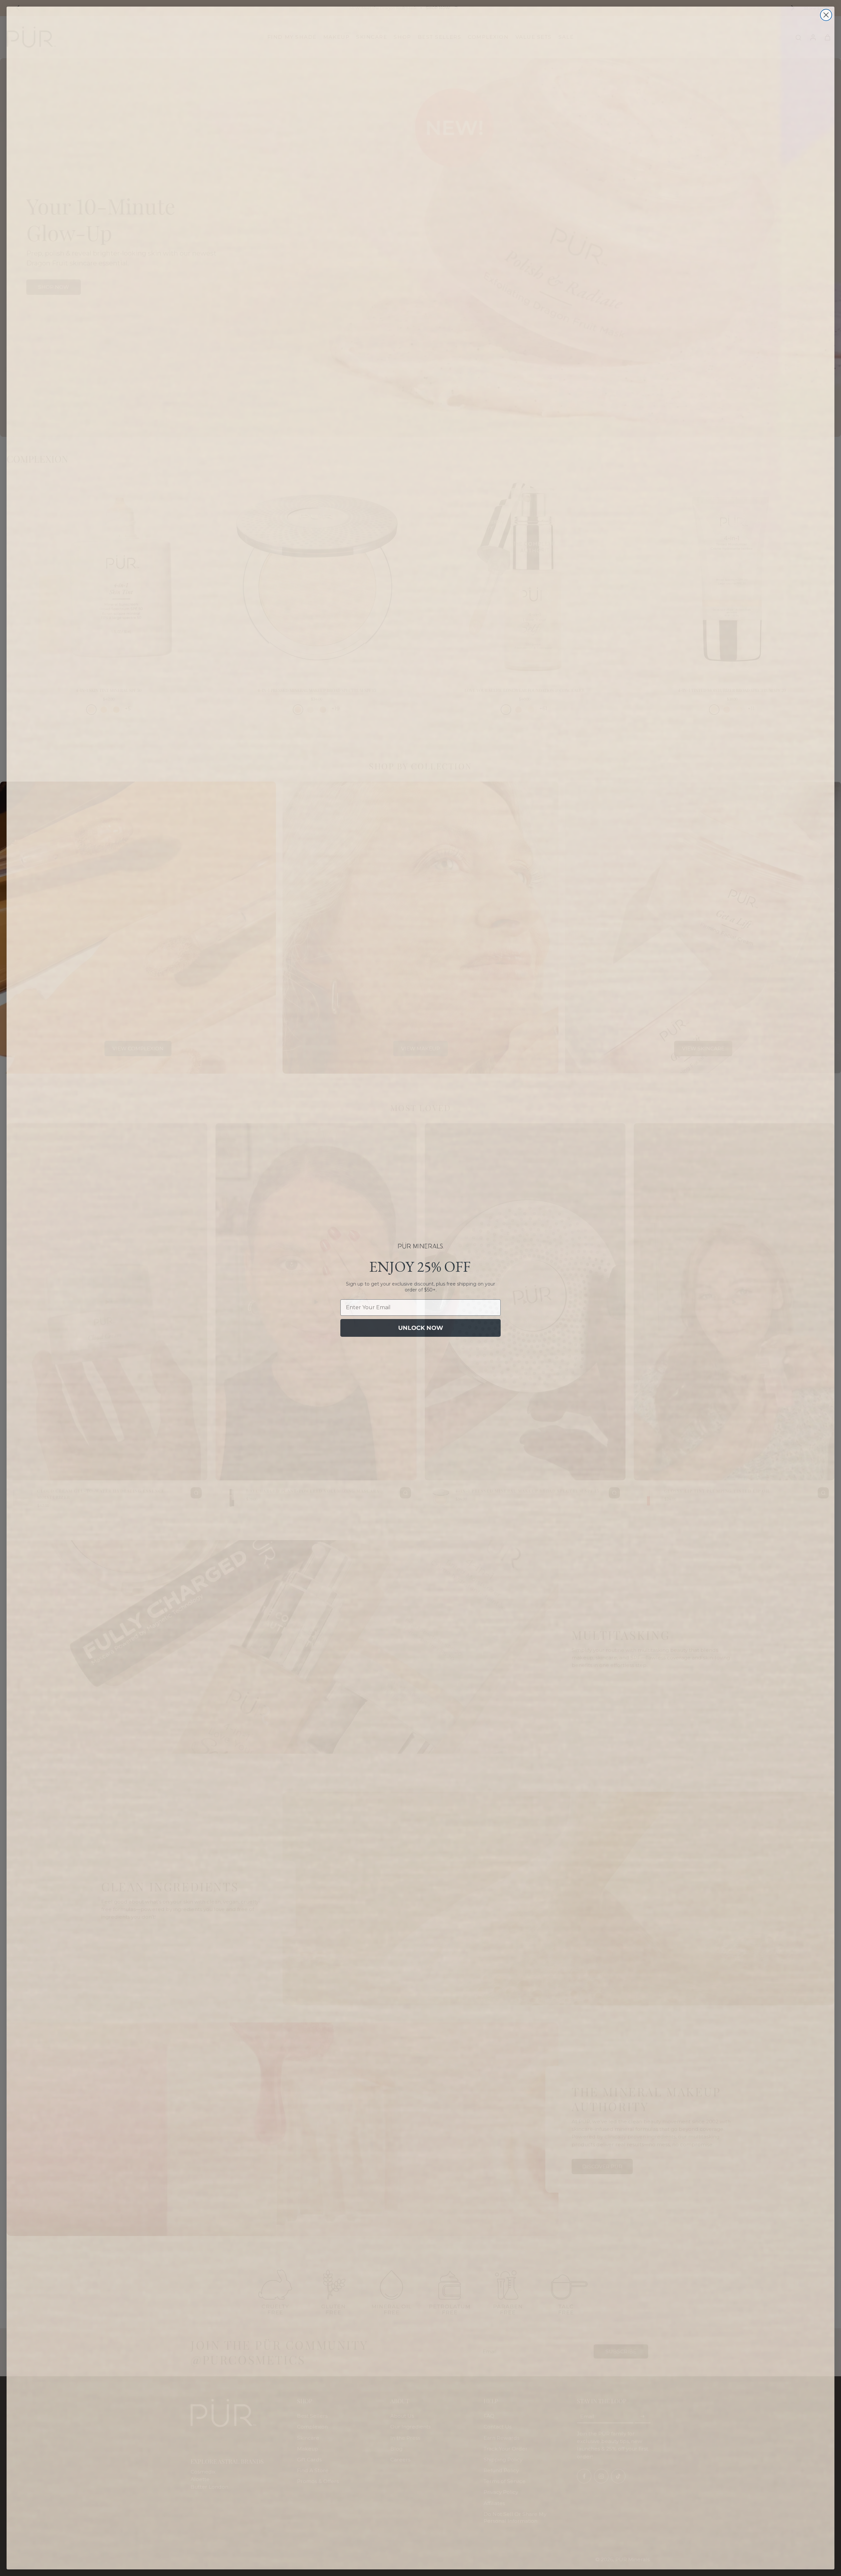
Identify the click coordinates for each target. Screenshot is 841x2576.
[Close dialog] (826, 15)
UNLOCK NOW (421, 1328)
